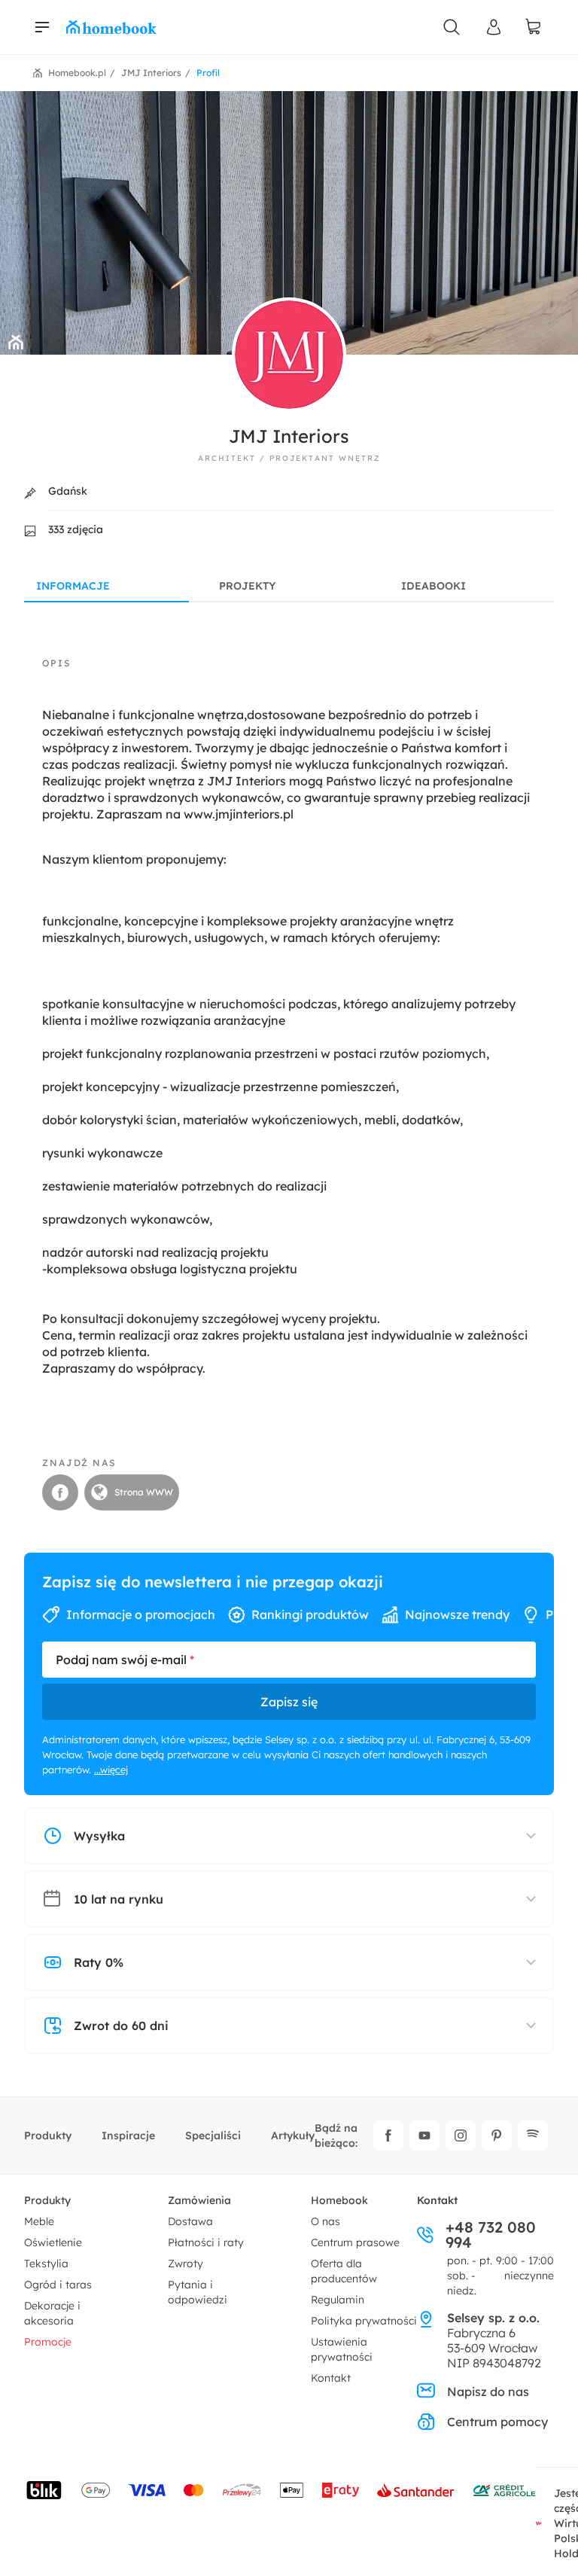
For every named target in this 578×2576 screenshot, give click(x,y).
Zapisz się (289, 1702)
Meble (39, 2221)
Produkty (48, 2135)
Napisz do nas (488, 2392)
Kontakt (331, 2378)
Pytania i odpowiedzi (198, 2292)
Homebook (339, 2200)
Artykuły (293, 2135)
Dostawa (190, 2221)
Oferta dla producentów (344, 2271)
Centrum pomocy (497, 2422)
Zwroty (186, 2264)
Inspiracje (128, 2135)
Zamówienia (199, 2200)
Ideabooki (433, 586)
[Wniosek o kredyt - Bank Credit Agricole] (504, 2490)
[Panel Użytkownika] (494, 27)
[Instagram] (461, 2135)
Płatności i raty (206, 2242)
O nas (326, 2221)
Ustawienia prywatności (342, 2349)
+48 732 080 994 (491, 2235)
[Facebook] (388, 2135)
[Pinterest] (497, 2135)
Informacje (73, 586)
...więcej (111, 1770)
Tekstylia (46, 2264)
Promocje (48, 2342)
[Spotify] (533, 2135)
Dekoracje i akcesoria (52, 2313)
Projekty (247, 586)
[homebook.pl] (111, 27)
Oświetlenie (53, 2242)
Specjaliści (213, 2135)
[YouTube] (424, 2135)
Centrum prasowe (355, 2242)
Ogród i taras (58, 2285)
